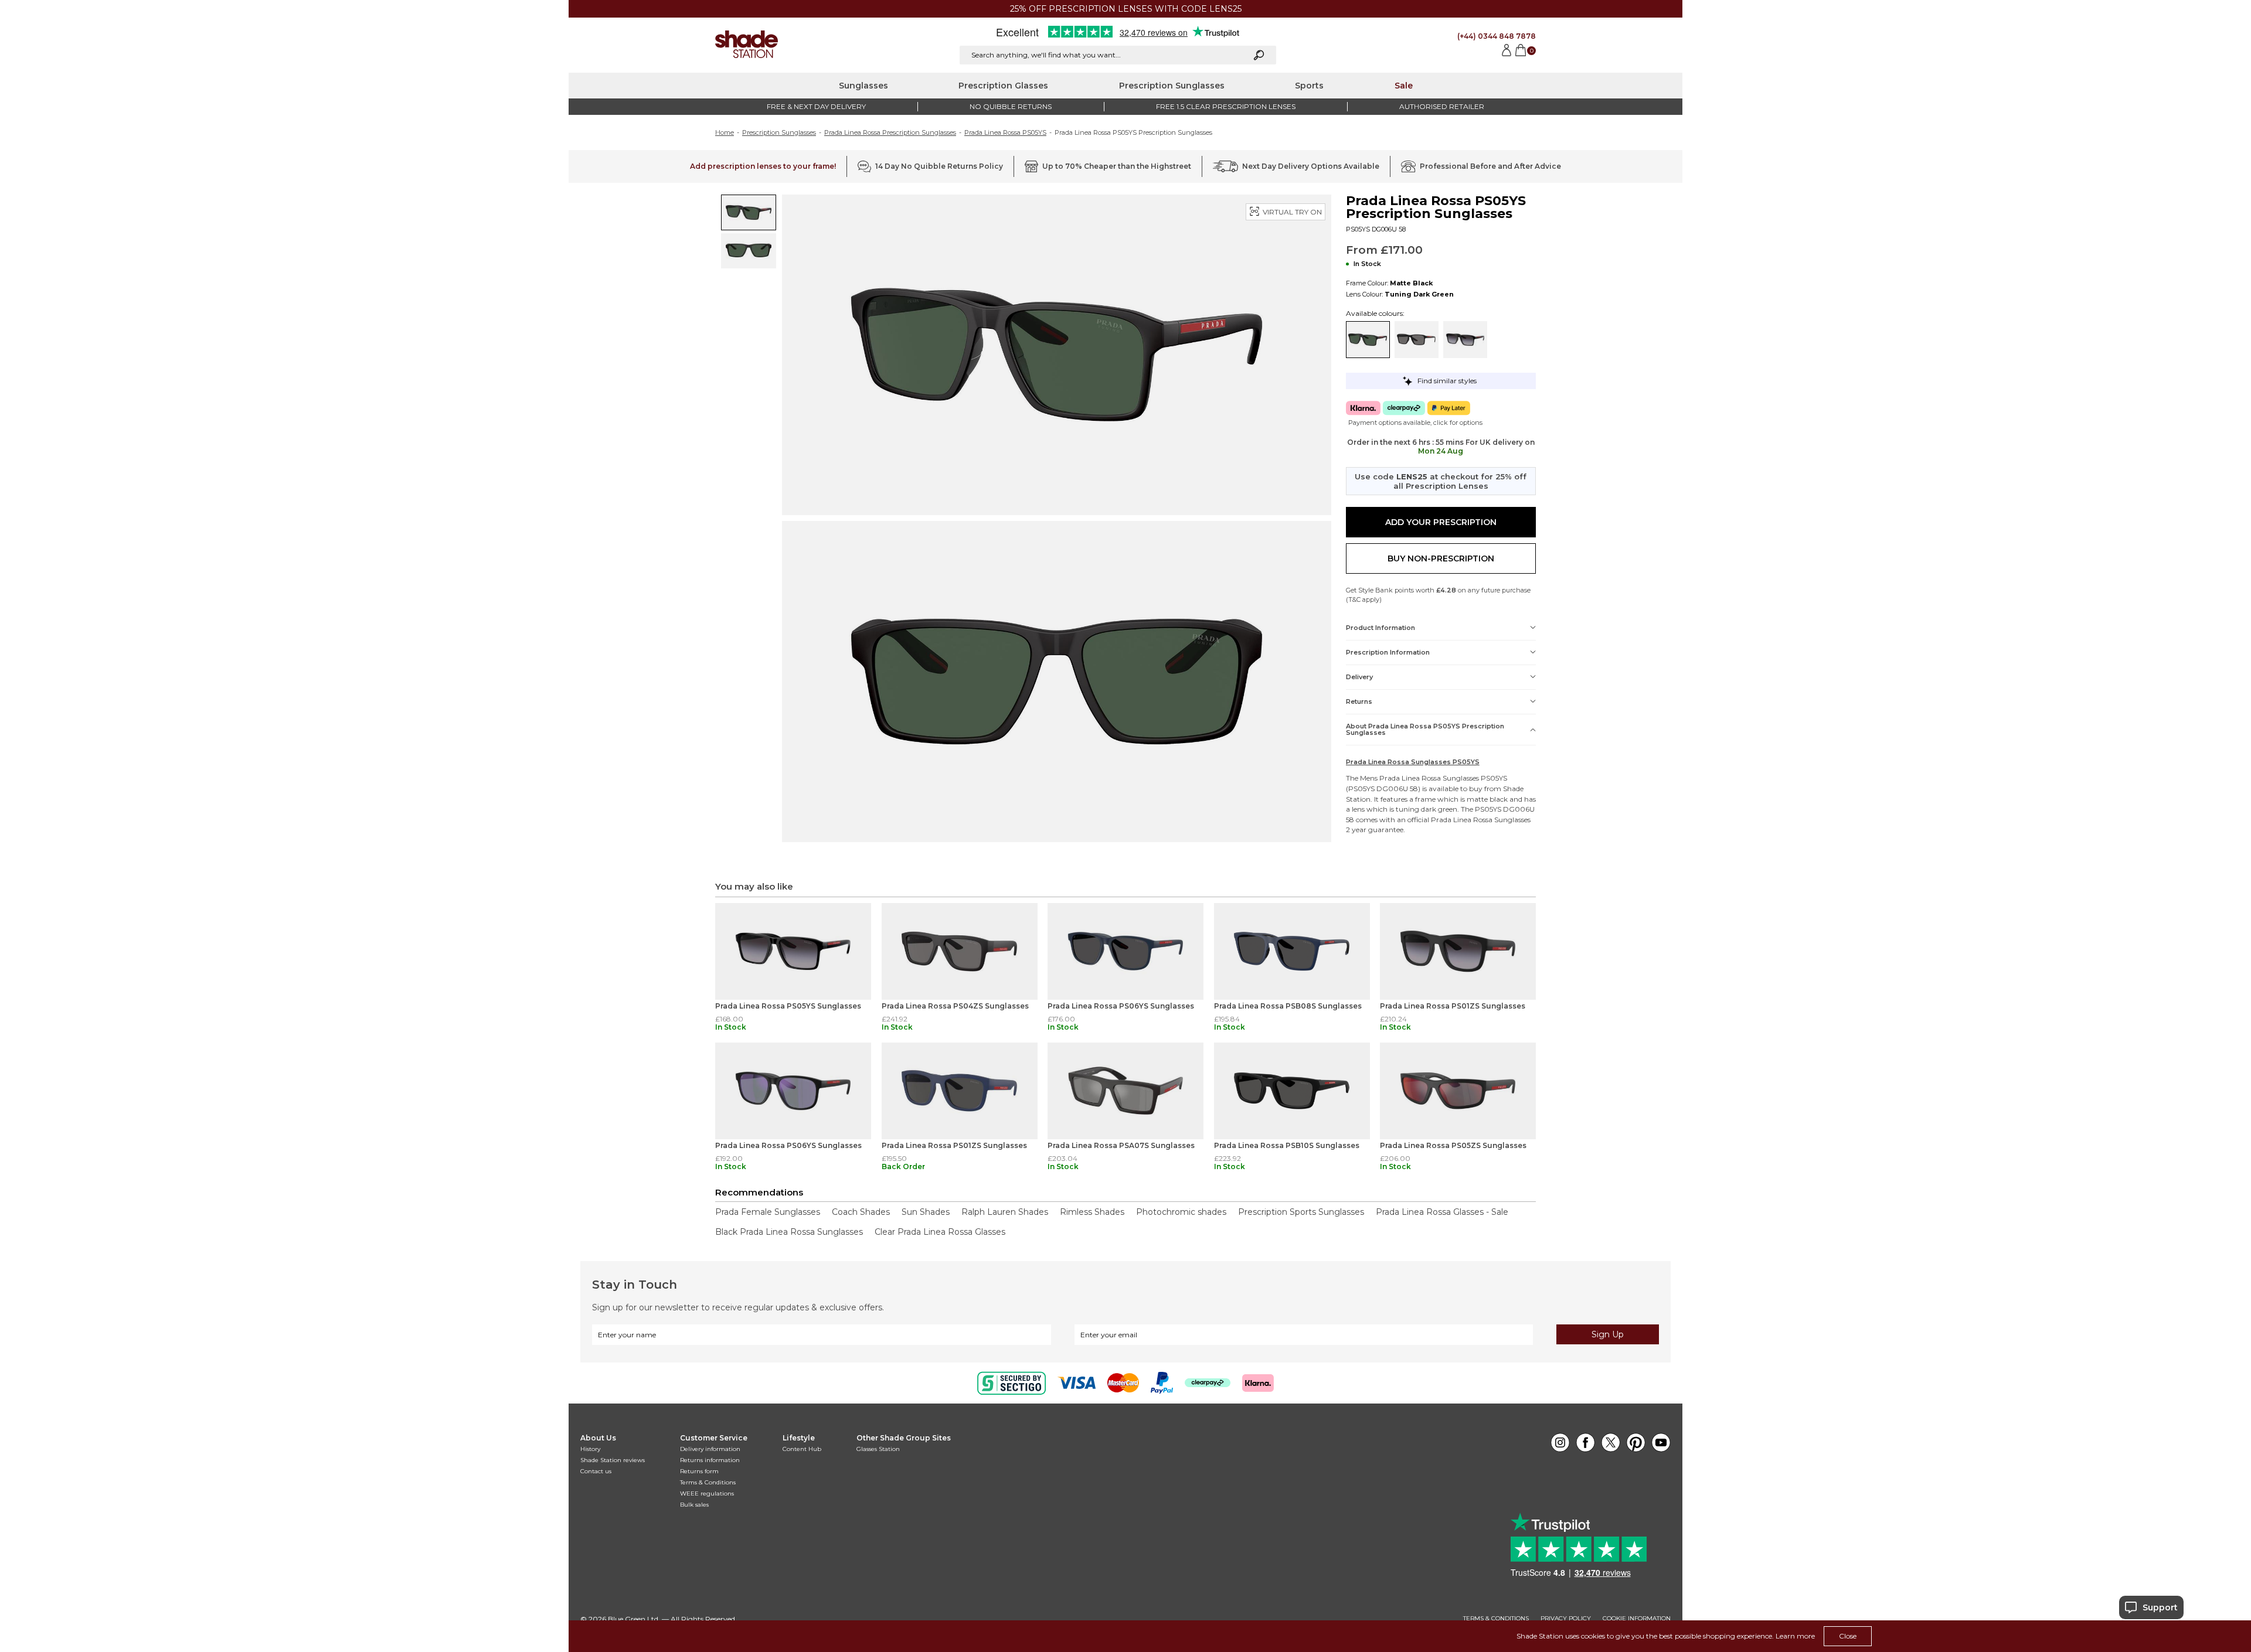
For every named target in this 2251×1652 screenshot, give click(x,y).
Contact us (596, 1471)
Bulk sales (694, 1505)
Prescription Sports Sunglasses (1301, 1212)
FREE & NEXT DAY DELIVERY (816, 106)
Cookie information (1637, 1619)
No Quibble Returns (1011, 106)
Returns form (699, 1471)
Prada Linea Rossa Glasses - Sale (1442, 1212)
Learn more (1795, 1636)
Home (725, 132)
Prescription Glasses (1003, 86)
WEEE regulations (707, 1493)
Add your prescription (1441, 522)
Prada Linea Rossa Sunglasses (1429, 778)
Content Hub (802, 1449)
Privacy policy (1566, 1619)
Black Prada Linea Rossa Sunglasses (789, 1232)
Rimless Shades (1092, 1212)
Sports (1309, 86)
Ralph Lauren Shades (1005, 1212)
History (590, 1449)
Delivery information (710, 1449)
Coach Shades (861, 1212)
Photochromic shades (1181, 1212)
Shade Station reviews (613, 1460)
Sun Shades (926, 1212)
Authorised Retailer (1442, 106)
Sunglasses (863, 86)
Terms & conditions (1496, 1619)
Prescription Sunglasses (1172, 86)
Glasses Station (878, 1449)
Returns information (710, 1460)
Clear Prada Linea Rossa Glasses (940, 1232)
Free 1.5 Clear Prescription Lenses (1226, 106)
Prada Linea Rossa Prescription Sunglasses (890, 132)
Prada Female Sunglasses (768, 1212)
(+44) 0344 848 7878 (1497, 36)
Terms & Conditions (708, 1482)
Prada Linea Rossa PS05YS (1005, 132)
